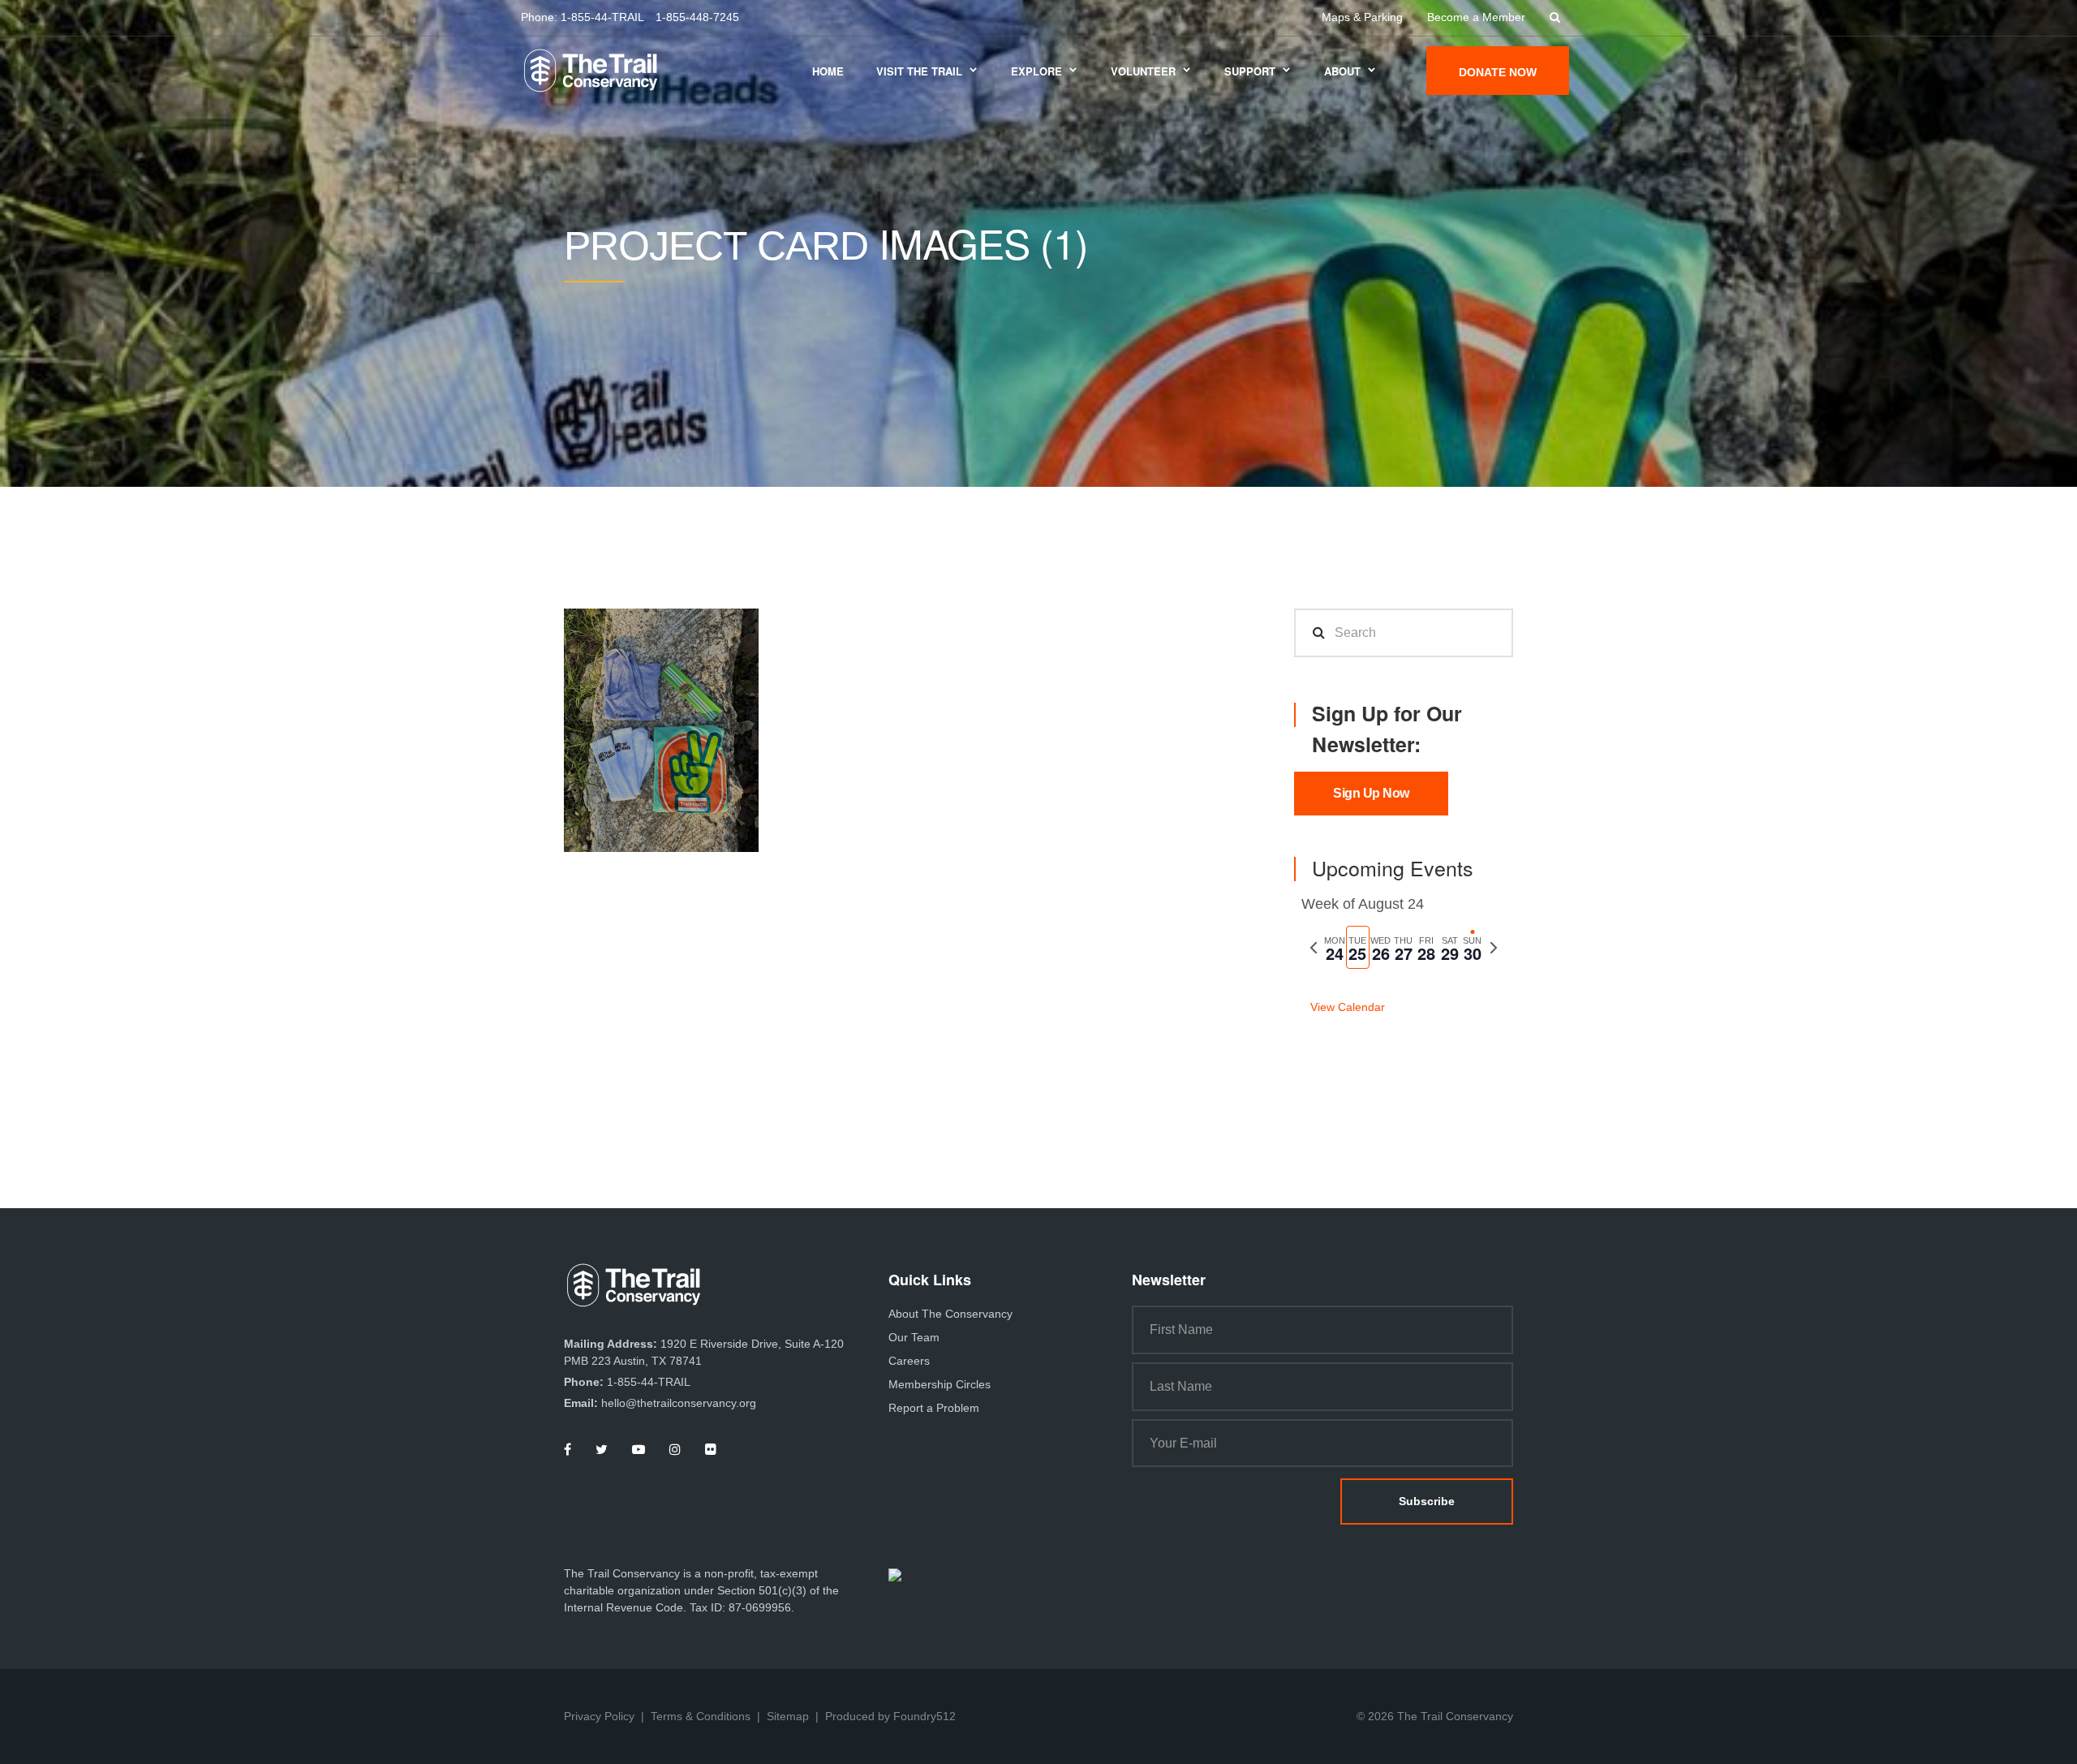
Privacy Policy (599, 1716)
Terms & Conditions (701, 1716)
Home (828, 71)
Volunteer (1143, 71)
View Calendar (1348, 1007)
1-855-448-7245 (697, 17)
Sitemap (788, 1716)
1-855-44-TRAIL (602, 17)
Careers (909, 1361)
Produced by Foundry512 (890, 1716)
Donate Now (1498, 72)
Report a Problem (934, 1408)
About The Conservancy (950, 1314)
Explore (1036, 71)
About (1342, 71)
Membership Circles (940, 1384)
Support (1250, 71)
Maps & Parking (1362, 17)
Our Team (914, 1337)
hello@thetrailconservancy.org (679, 1403)
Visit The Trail (919, 71)
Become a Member (1476, 17)
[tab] (1335, 947)
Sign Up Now (1371, 793)
